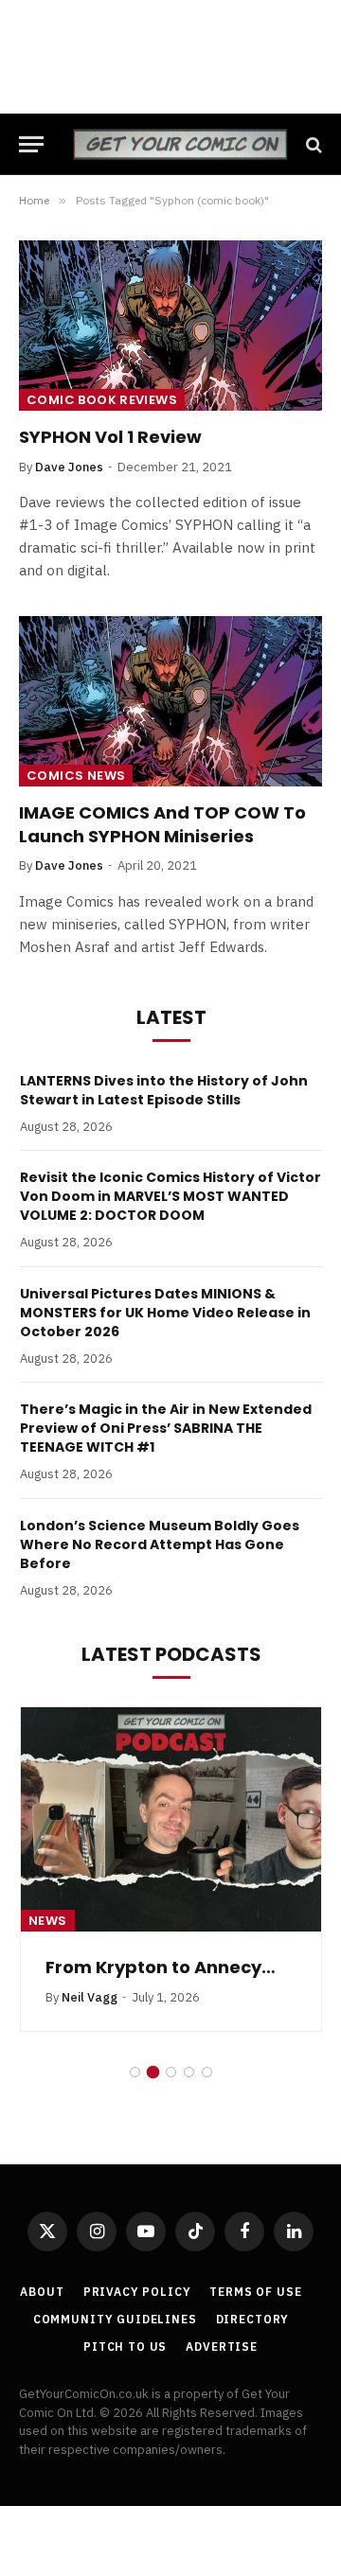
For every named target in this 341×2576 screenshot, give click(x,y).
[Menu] (31, 144)
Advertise (222, 2347)
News (48, 1921)
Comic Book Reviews (102, 400)
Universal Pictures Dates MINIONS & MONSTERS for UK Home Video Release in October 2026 (165, 1313)
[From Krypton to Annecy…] (171, 1820)
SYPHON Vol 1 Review (110, 437)
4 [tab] (189, 2072)
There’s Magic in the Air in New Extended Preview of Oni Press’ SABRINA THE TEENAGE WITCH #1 (166, 1428)
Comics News (76, 776)
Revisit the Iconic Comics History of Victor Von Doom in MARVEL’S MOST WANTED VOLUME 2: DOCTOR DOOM (170, 1196)
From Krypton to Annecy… (161, 1967)
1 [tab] (135, 2072)
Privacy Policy (137, 2292)
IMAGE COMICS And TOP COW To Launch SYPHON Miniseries (162, 824)
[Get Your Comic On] (180, 144)
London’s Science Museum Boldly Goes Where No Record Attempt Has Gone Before (160, 1544)
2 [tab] (153, 2072)
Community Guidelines (115, 2319)
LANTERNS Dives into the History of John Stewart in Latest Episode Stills (164, 1090)
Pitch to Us (125, 2347)
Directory (253, 2319)
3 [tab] (171, 2072)
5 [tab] (207, 2072)
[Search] (312, 144)
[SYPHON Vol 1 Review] (170, 326)
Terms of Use (255, 2292)
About (42, 2292)
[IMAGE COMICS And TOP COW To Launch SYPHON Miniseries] (170, 701)
